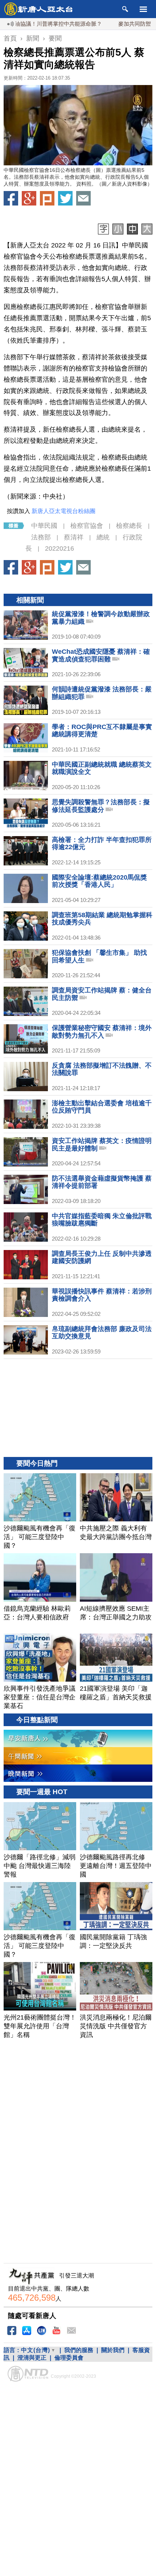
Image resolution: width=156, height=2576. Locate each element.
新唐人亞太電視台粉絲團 (63, 511)
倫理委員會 (69, 2358)
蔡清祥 (74, 537)
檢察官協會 (87, 526)
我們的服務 (79, 2350)
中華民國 (44, 526)
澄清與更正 (32, 2358)
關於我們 (113, 2350)
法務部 (41, 537)
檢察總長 (129, 526)
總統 (103, 537)
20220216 (59, 548)
